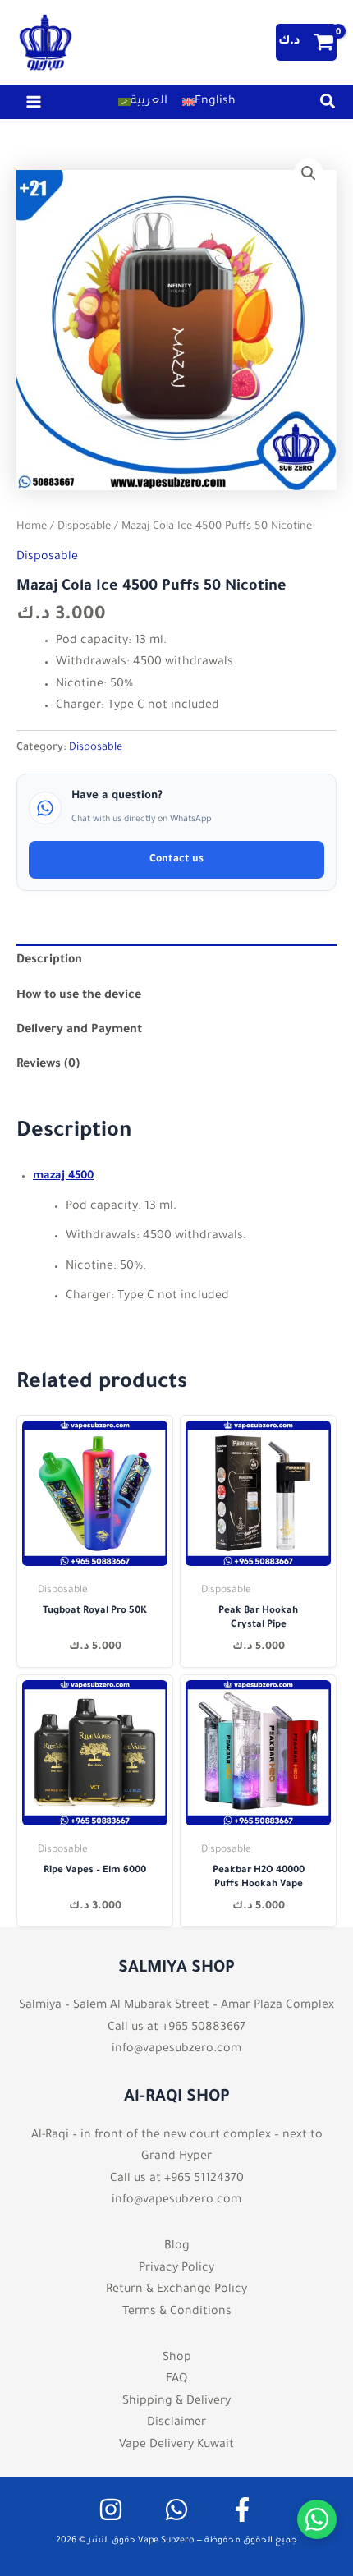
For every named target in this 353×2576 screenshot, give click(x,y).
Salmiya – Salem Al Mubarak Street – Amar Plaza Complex (176, 2006)
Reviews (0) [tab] (48, 1065)
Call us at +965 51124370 (177, 2179)
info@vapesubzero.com (176, 2050)
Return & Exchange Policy (176, 2290)
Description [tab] (49, 961)
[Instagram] (111, 2509)
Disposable (84, 527)
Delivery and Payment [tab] (79, 1031)
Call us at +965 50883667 (176, 2028)
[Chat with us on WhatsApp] (317, 2519)
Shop (177, 2358)
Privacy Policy (176, 2269)
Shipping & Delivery (176, 2402)
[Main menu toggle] (34, 102)
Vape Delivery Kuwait (176, 2445)
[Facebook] (242, 2509)
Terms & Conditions (177, 2312)
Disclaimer (176, 2423)
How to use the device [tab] (79, 996)
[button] (328, 107)
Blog (177, 2247)
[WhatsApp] (176, 2509)
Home (32, 527)
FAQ (176, 2380)
